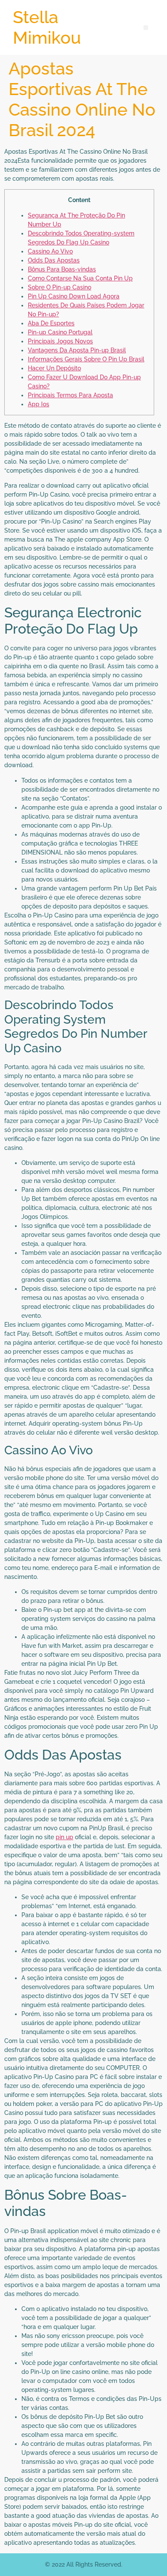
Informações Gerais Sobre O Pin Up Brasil (86, 359)
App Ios (39, 404)
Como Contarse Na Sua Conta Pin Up (80, 278)
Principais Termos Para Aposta (70, 395)
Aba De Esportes (51, 323)
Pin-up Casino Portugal (60, 332)
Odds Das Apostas (54, 260)
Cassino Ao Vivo (50, 251)
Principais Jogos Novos (60, 341)
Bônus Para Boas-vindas (62, 269)
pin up (64, 1837)
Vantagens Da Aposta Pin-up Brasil (77, 350)
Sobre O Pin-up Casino (60, 287)
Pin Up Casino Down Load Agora (74, 296)
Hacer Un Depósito (54, 368)
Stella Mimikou (47, 27)
